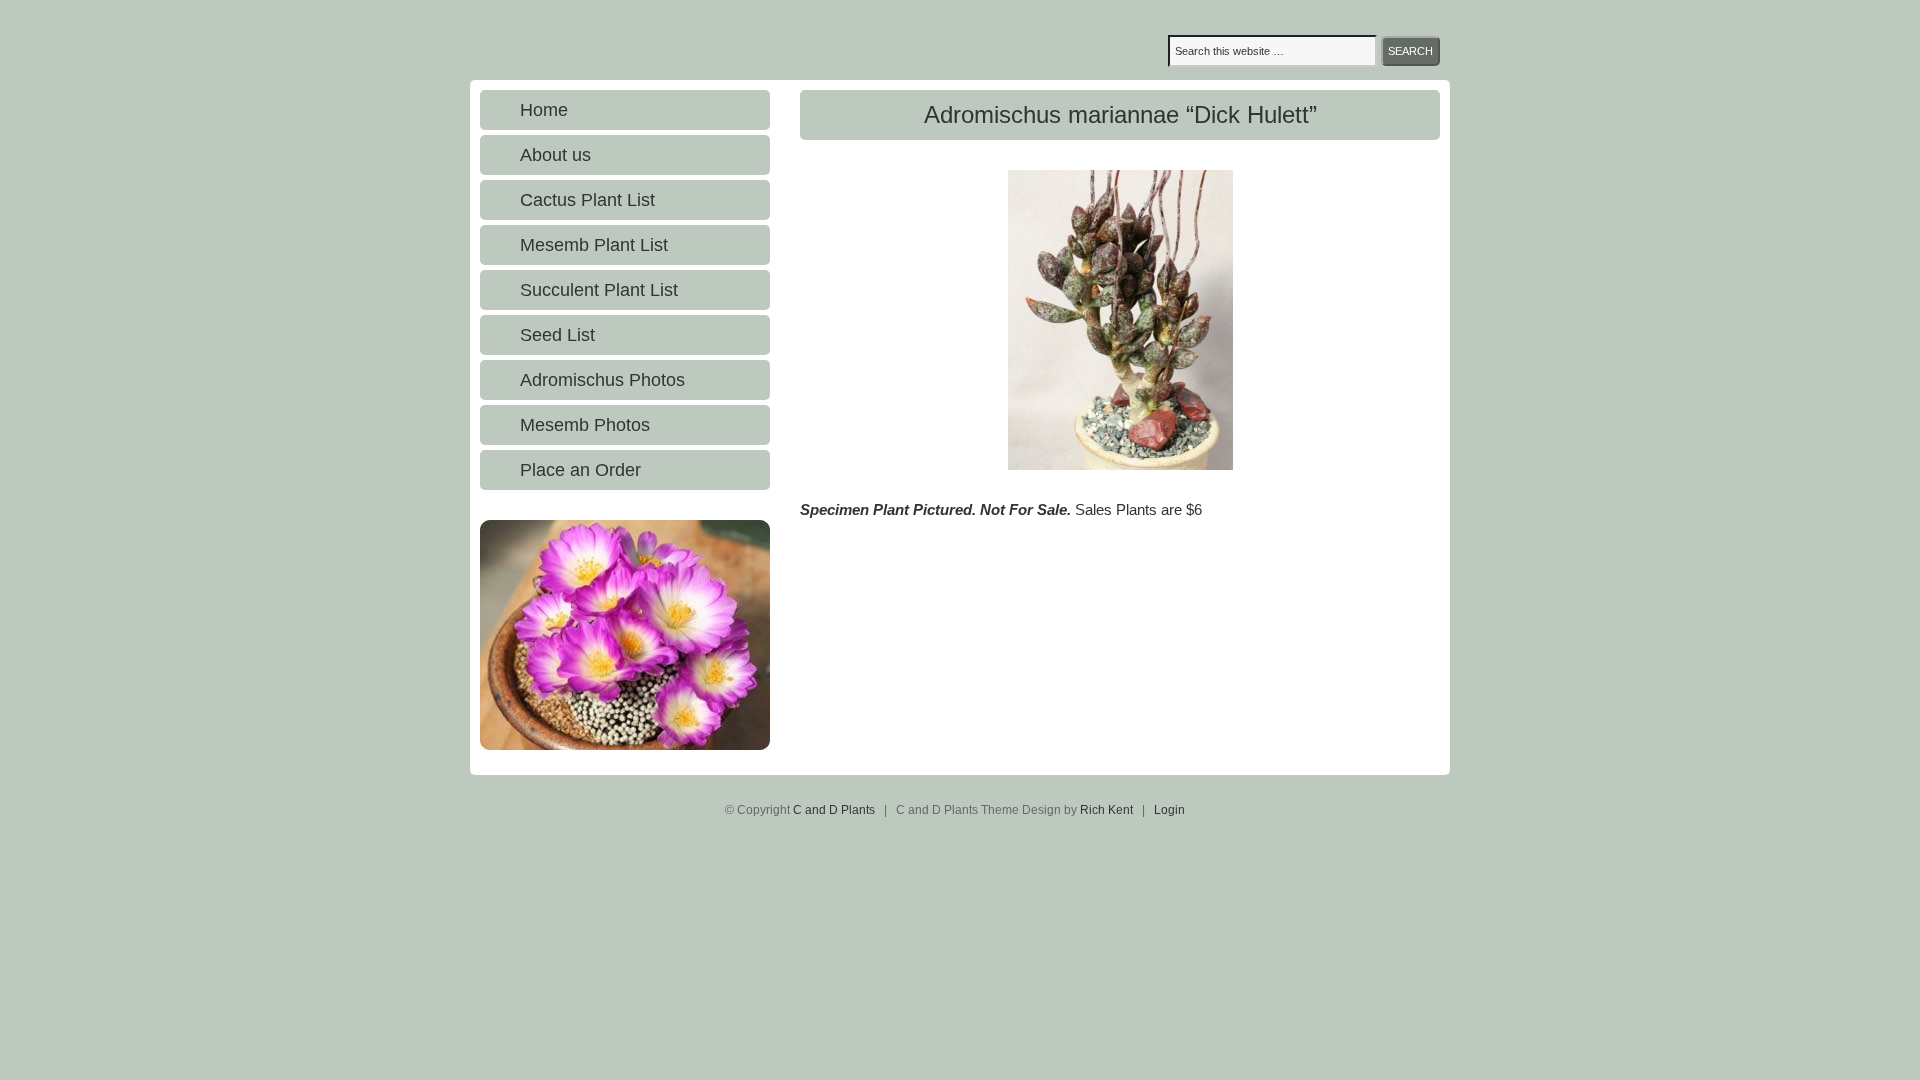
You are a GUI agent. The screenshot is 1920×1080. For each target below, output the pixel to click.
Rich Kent (1106, 810)
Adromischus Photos (602, 380)
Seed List (557, 335)
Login (1169, 810)
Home (544, 110)
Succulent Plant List (599, 290)
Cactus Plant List (587, 200)
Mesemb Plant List (594, 245)
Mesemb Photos (585, 425)
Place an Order (580, 470)
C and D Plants (665, 40)
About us (555, 155)
